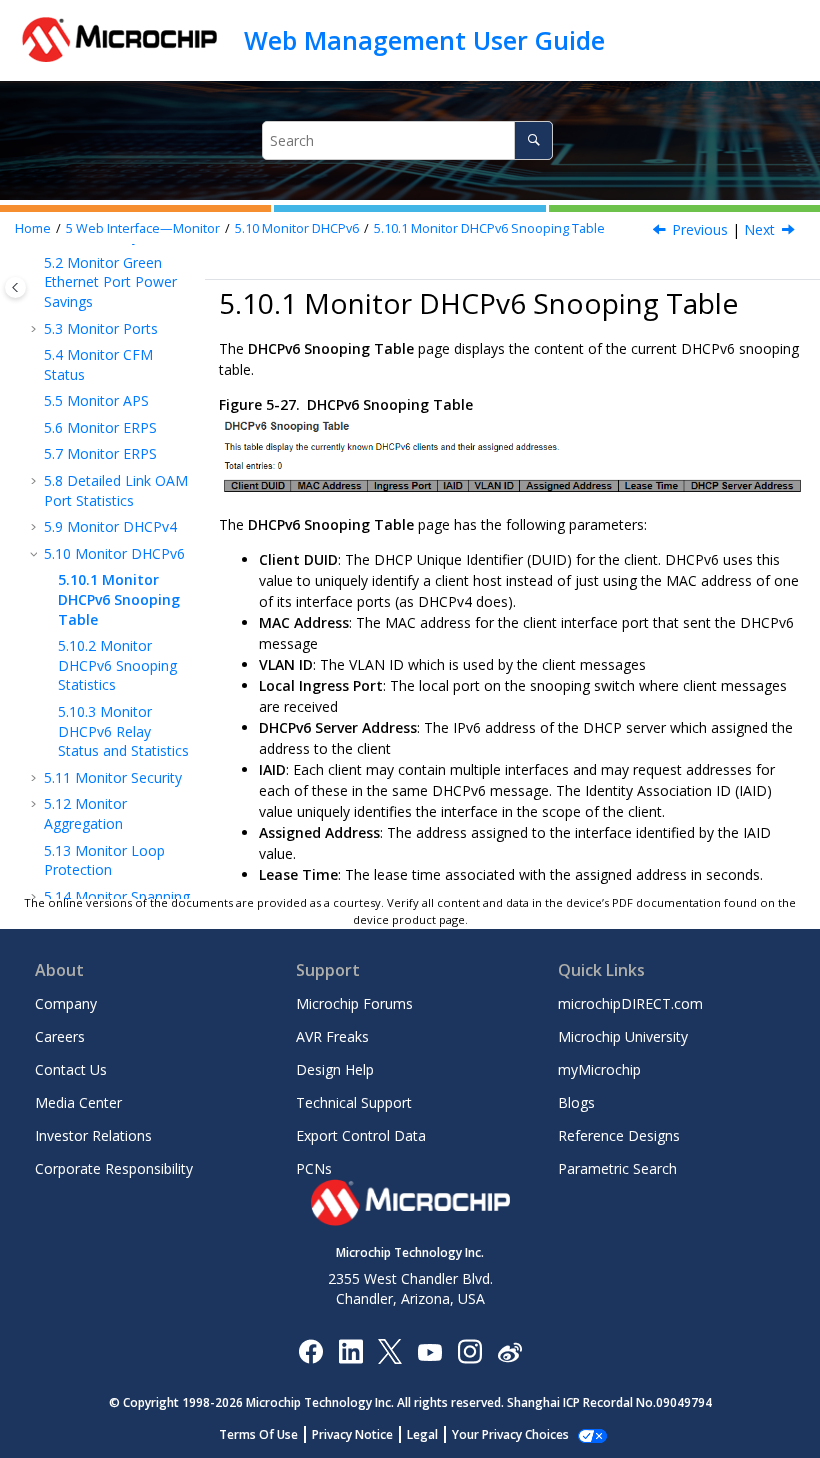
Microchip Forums (354, 1003)
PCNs (314, 1168)
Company (66, 1003)
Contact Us (71, 1069)
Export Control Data (361, 1135)
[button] (36, 263)
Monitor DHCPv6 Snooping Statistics (117, 665)
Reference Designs (619, 1135)
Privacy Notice (352, 1434)
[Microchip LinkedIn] (350, 1350)
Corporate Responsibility (114, 1168)
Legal (422, 1434)
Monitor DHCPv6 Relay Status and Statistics (123, 731)
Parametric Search (617, 1168)
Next (759, 229)
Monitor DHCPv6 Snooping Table (489, 228)
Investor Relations (93, 1135)
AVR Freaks (332, 1036)
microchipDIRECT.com (630, 1003)
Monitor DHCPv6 (297, 228)
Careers (60, 1036)
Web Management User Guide (424, 40)
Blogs (576, 1102)
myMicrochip (599, 1069)
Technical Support (354, 1102)
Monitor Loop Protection (104, 860)
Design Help (335, 1069)
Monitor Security (113, 777)
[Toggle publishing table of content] (15, 287)
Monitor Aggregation (85, 813)
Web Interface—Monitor (143, 228)
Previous (700, 229)
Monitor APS (96, 400)
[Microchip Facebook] (310, 1350)
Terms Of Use (258, 1434)
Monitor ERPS (100, 427)
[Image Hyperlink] (429, 1350)
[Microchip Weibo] (509, 1350)
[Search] (533, 140)
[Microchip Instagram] (469, 1350)
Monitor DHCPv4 (110, 526)
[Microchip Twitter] (390, 1350)
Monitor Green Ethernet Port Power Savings (110, 282)
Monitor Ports (101, 328)
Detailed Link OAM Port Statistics (116, 490)
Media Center (78, 1102)
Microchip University (623, 1036)
